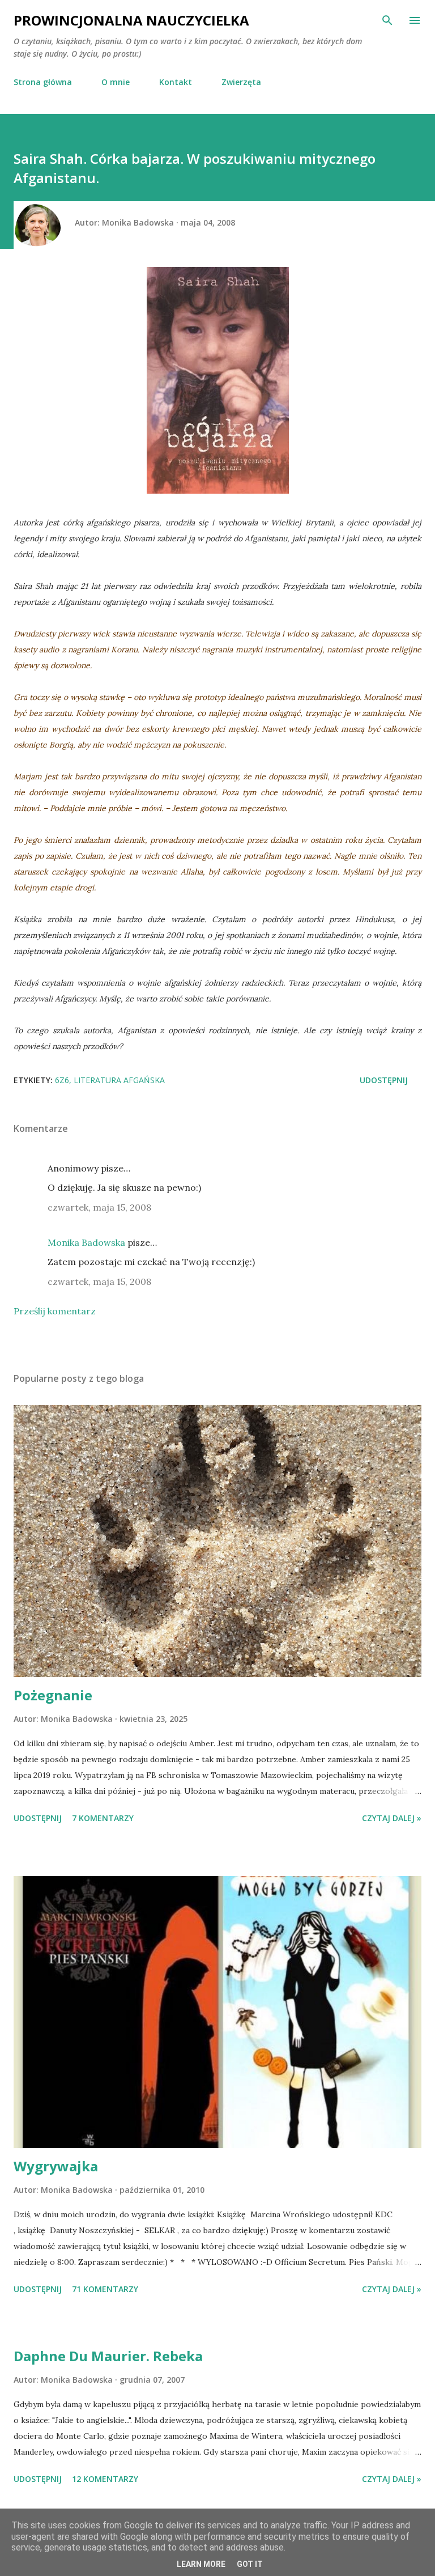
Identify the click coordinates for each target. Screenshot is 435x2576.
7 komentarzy (103, 1818)
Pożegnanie (53, 1695)
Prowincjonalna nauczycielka (131, 20)
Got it (250, 2564)
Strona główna (43, 82)
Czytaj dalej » (392, 1818)
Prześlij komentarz (55, 1311)
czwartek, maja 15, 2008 (99, 1207)
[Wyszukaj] (387, 20)
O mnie (116, 82)
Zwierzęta (241, 82)
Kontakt (176, 82)
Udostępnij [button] (384, 1080)
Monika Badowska (86, 1242)
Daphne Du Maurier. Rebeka (108, 2356)
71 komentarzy (105, 2289)
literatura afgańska (119, 1080)
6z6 (62, 1080)
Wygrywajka (56, 2166)
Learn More (201, 2564)
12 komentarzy (105, 2479)
